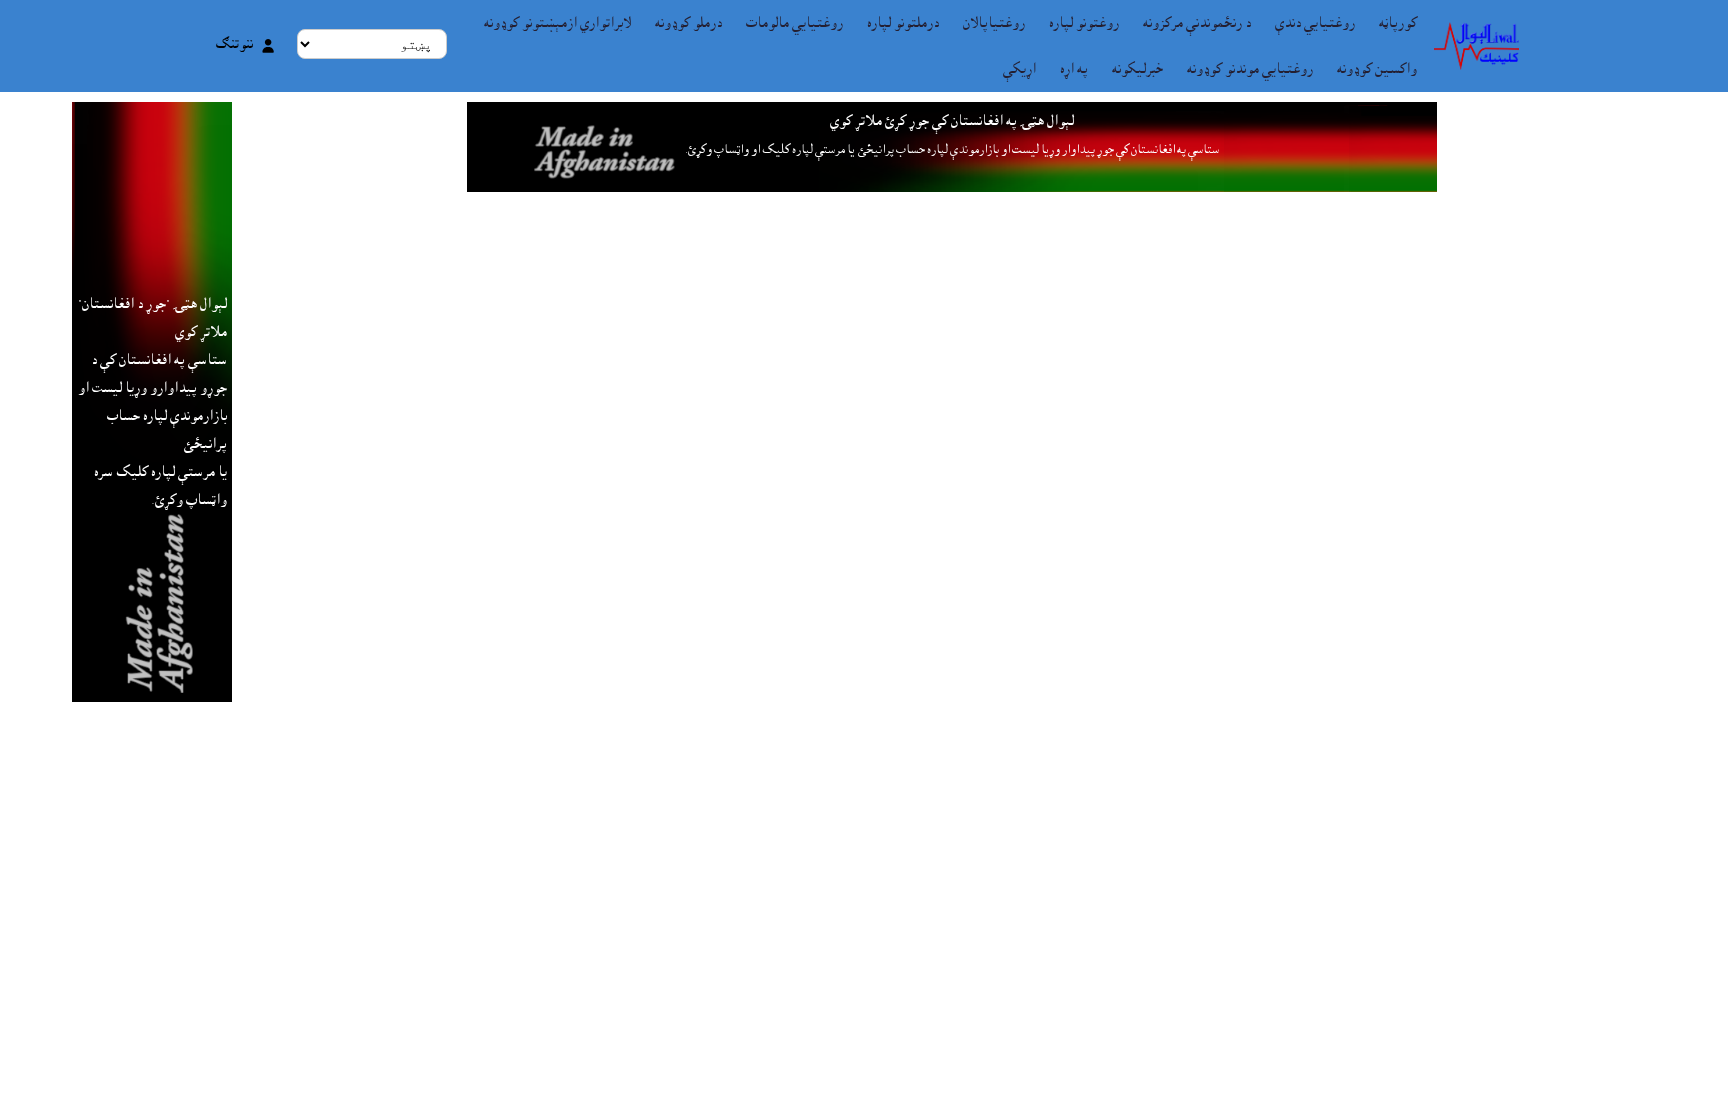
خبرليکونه (1137, 69)
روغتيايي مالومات (794, 23)
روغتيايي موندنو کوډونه (1250, 69)
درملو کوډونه (688, 23)
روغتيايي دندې (1315, 23)
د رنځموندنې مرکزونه (1197, 23)
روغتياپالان (994, 23)
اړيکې (1019, 69)
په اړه (1074, 69)
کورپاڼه (1398, 23)
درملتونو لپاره (903, 23)
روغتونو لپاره (1084, 23)
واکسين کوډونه (1377, 69)
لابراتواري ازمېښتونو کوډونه (557, 23)
